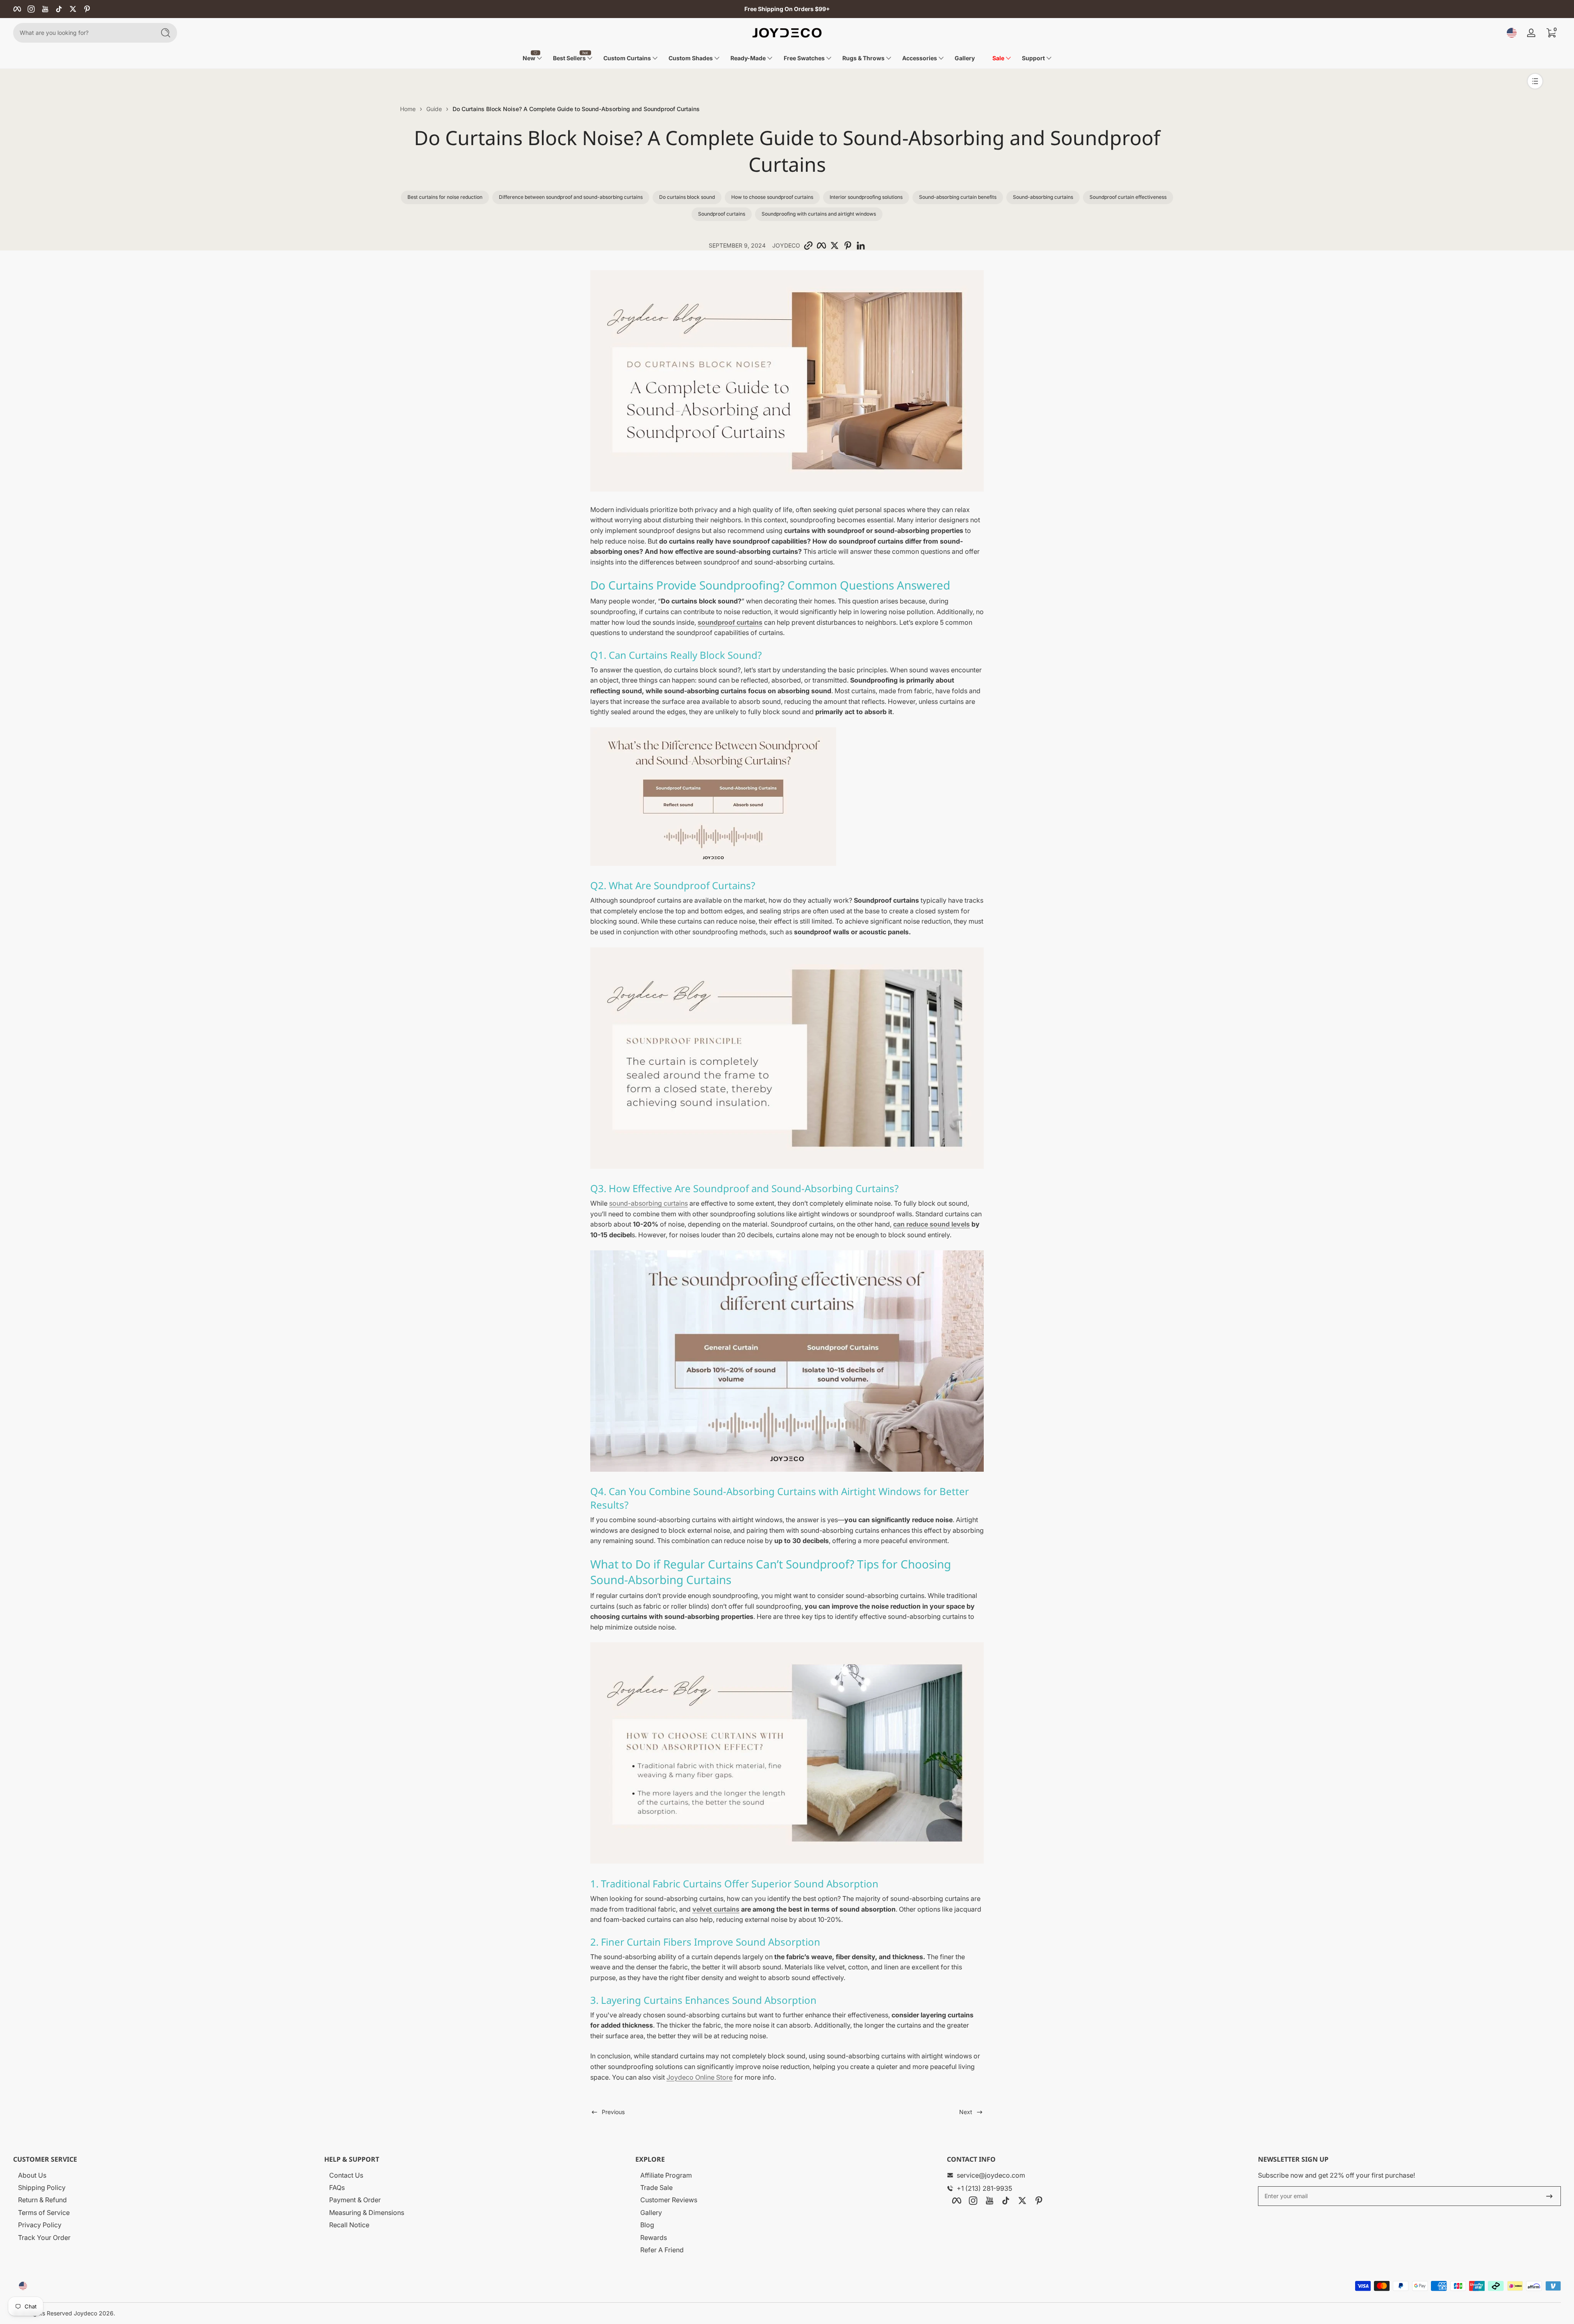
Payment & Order (355, 2200)
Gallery (651, 2212)
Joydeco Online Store (699, 2077)
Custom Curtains (627, 58)
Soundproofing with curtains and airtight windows (819, 214)
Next (966, 2112)
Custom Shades (691, 58)
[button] (1512, 33)
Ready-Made (748, 58)
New (529, 58)
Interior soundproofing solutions (866, 197)
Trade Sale (656, 2187)
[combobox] (82, 33)
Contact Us (346, 2175)
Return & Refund (42, 2200)
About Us (32, 2175)
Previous (613, 2112)
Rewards (654, 2238)
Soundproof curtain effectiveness (1128, 197)
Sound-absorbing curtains (1043, 197)
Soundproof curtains (722, 214)
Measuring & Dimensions (367, 2212)
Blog (647, 2225)
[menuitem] (167, 2175)
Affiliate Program (666, 2175)
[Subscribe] (1549, 2196)
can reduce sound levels (931, 1224)
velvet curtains (716, 1909)
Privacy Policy (40, 2225)
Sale (998, 58)
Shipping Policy (42, 2187)
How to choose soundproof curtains (772, 197)
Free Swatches (804, 58)
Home (408, 109)
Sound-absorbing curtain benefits (958, 197)
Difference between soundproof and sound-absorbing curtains (571, 197)
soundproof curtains (730, 622)
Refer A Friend (662, 2250)
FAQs (337, 2187)
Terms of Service (44, 2212)
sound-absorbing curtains (648, 1203)
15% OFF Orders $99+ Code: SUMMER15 (787, 9)
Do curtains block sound (687, 197)
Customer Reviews (669, 2200)
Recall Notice (349, 2225)
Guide (434, 109)
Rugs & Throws (863, 58)
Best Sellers (569, 58)
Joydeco (85, 2313)
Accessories (920, 58)
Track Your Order (44, 2238)
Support (1033, 58)
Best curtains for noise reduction (445, 197)
